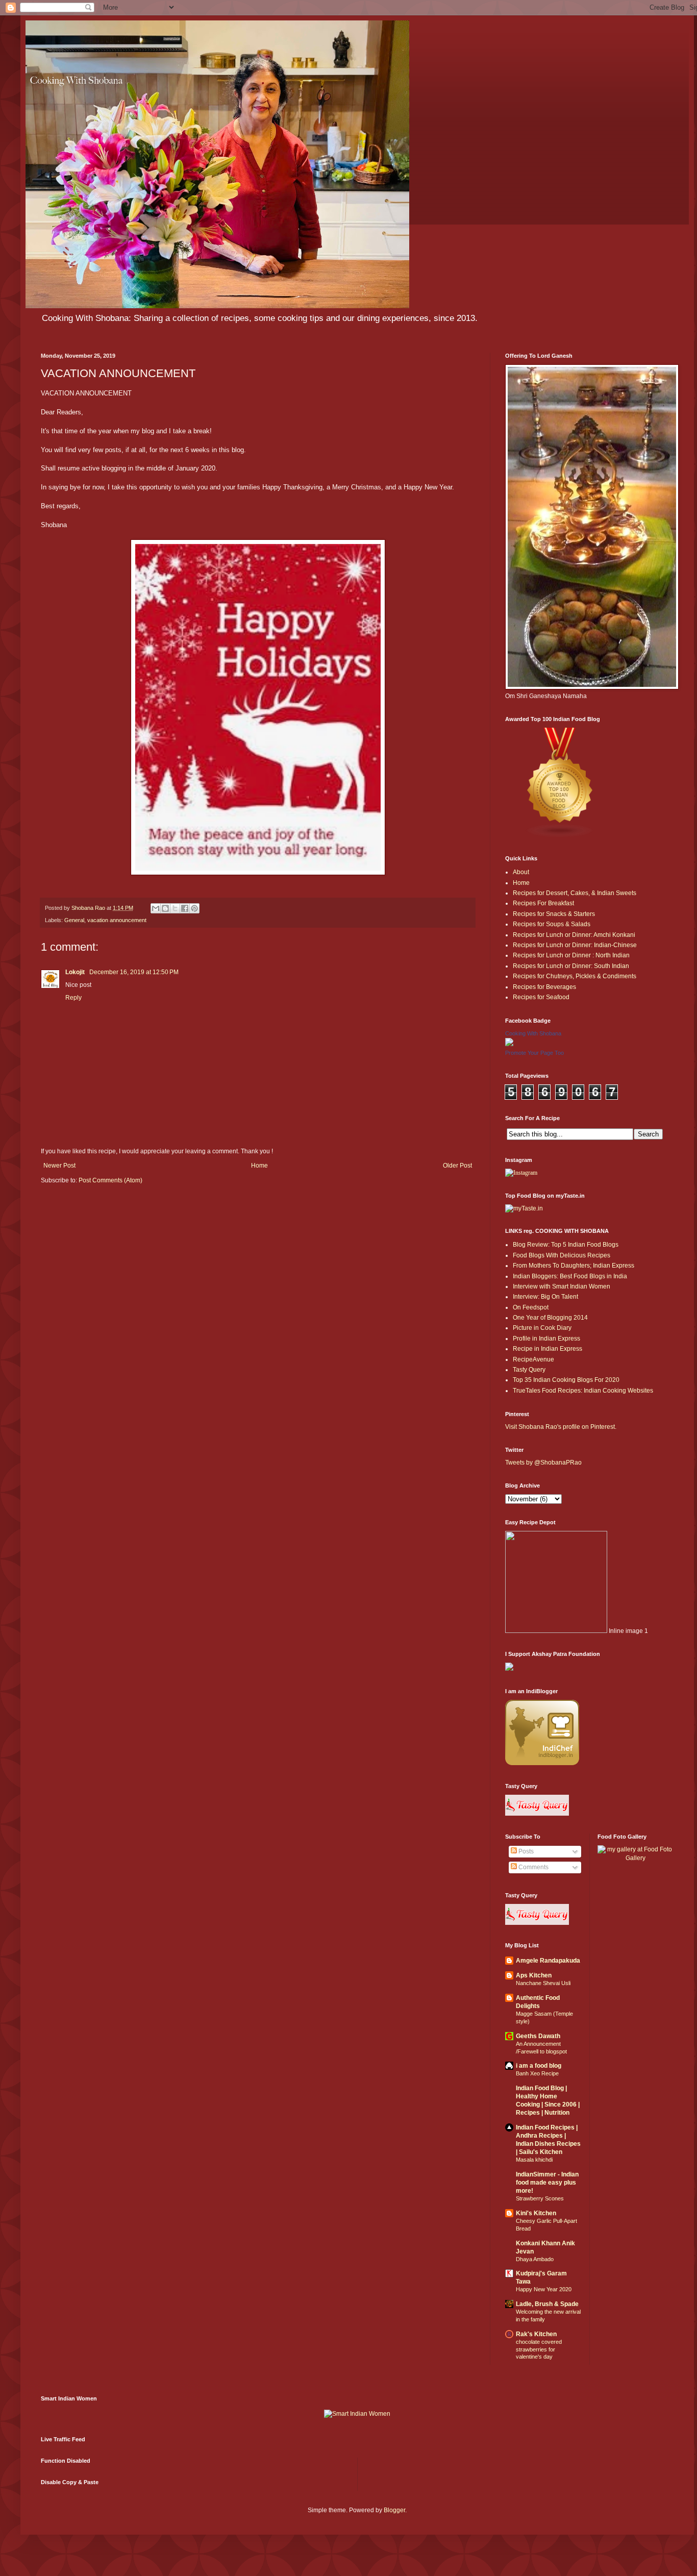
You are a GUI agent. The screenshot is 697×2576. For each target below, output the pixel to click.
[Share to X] (175, 908)
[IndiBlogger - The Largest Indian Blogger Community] (542, 1763)
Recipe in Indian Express (547, 1349)
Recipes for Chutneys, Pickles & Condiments (575, 976)
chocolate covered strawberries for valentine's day (539, 2349)
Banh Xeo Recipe (537, 2073)
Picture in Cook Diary (542, 1328)
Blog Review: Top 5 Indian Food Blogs (566, 1245)
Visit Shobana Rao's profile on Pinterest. (561, 1427)
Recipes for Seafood (541, 997)
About (521, 872)
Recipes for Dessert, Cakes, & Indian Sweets (575, 893)
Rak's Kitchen (536, 2334)
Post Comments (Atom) (110, 1180)
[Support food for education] (509, 1669)
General (74, 920)
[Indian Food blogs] (560, 836)
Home (259, 1166)
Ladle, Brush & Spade (547, 2304)
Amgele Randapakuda (548, 1961)
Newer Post (59, 1166)
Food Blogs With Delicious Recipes (562, 1255)
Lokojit (76, 972)
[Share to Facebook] (185, 908)
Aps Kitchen (534, 1975)
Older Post (457, 1166)
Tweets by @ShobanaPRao (543, 1463)
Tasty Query (529, 1370)
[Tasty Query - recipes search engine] (537, 1814)
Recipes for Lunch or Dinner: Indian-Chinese (575, 945)
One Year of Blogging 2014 (550, 1318)
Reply (73, 998)
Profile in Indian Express (546, 1339)
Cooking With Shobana (533, 1033)
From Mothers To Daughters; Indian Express (574, 1266)
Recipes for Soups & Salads (552, 924)
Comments (533, 1867)
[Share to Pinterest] (194, 908)
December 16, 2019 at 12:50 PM (134, 972)
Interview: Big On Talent (545, 1297)
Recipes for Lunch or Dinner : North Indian (571, 955)
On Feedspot (531, 1307)
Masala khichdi (534, 2160)
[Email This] (156, 908)
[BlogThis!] (165, 908)
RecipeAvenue (533, 1359)
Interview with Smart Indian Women (562, 1286)
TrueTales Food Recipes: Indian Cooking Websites (583, 1391)
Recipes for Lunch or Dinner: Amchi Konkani (574, 935)
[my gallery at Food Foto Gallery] (636, 1858)
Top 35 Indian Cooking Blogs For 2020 (566, 1380)
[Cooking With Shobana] (509, 1044)
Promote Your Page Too (534, 1053)
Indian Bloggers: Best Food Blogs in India (570, 1276)
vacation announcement (117, 920)
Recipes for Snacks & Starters (554, 914)
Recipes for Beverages (544, 987)
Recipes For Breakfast (543, 903)
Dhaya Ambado (535, 2259)
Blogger (394, 2510)
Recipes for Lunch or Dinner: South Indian (571, 966)
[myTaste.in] (524, 1208)
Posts (525, 1851)
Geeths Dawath (538, 2036)
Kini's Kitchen (536, 2213)
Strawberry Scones (540, 2198)
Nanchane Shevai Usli (543, 1983)
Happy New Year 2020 (544, 2289)
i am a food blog (539, 2066)
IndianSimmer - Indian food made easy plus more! (547, 2183)
